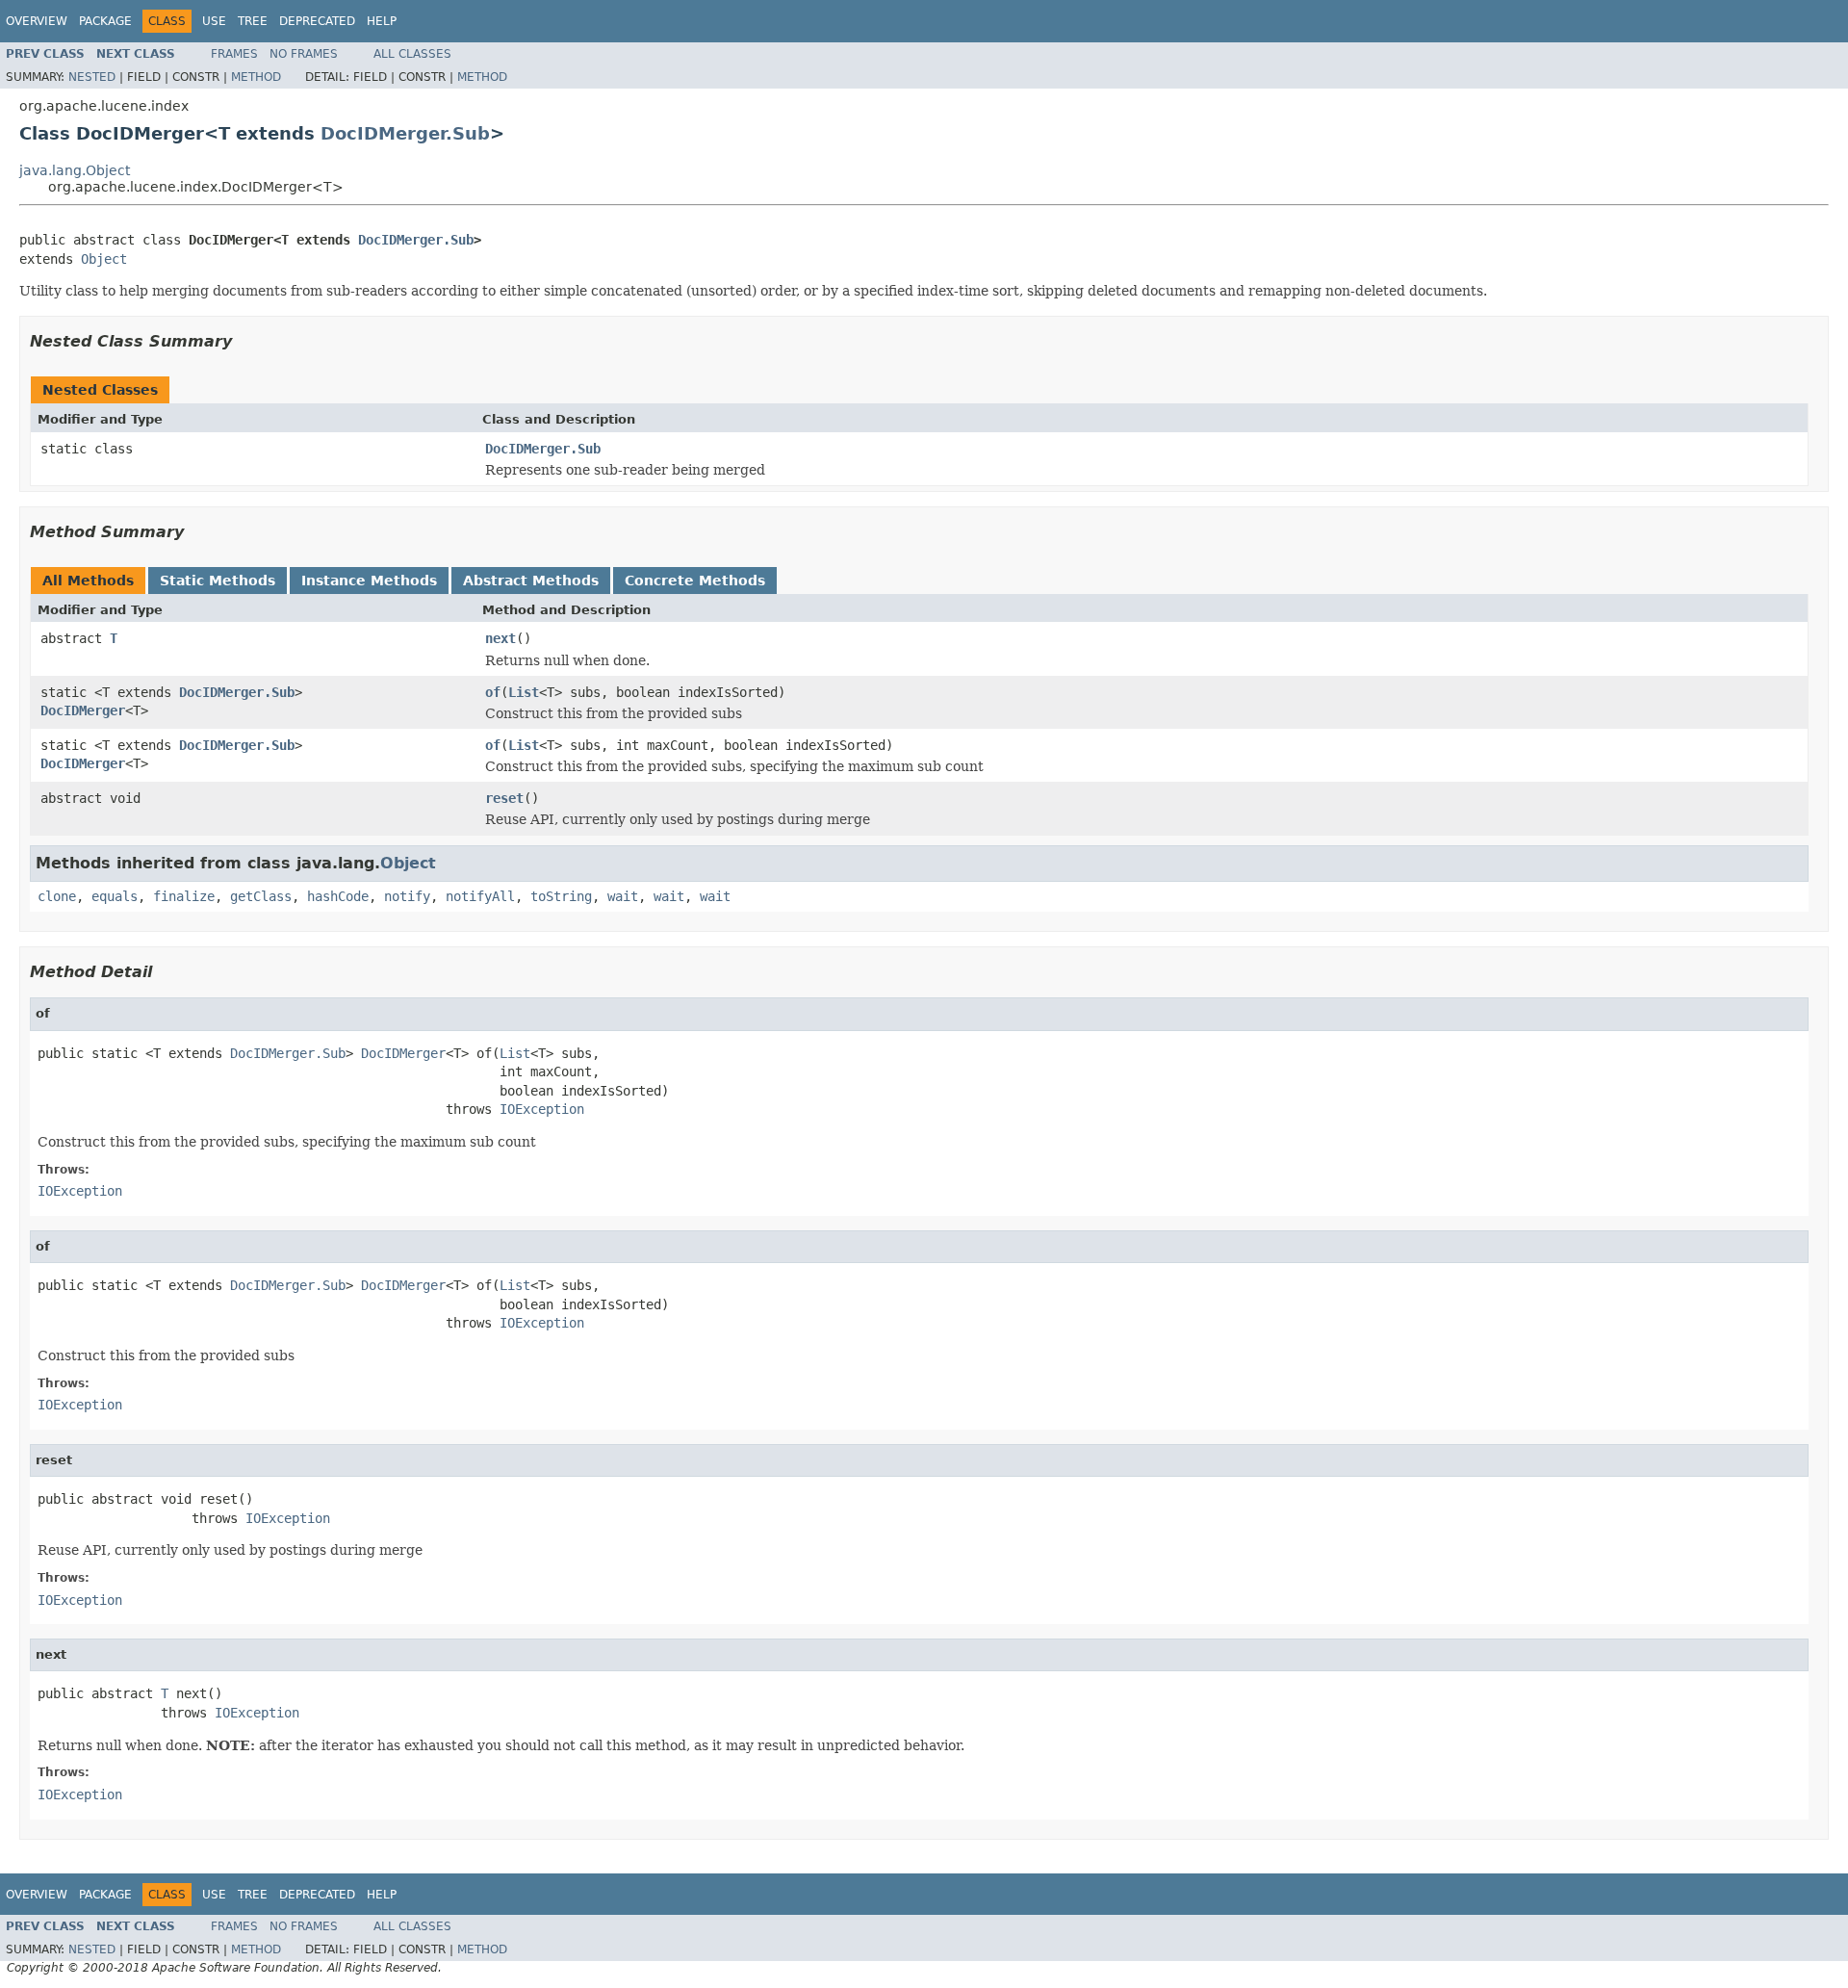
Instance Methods (369, 581)
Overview (37, 21)
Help (382, 21)
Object (104, 259)
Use (214, 21)
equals (115, 896)
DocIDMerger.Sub (405, 133)
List (524, 692)
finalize (184, 896)
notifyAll (480, 896)
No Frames (304, 54)
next (500, 638)
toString (561, 896)
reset (504, 798)
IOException (542, 1109)
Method (256, 77)
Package (105, 21)
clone (57, 896)
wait (623, 896)
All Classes (412, 54)
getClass (261, 896)
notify (407, 896)
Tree (253, 21)
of (493, 692)
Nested (92, 77)
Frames (234, 54)
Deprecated (317, 21)
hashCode (338, 896)
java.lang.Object (75, 170)
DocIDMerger (83, 710)
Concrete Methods (695, 581)
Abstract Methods (531, 581)
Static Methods (218, 581)
